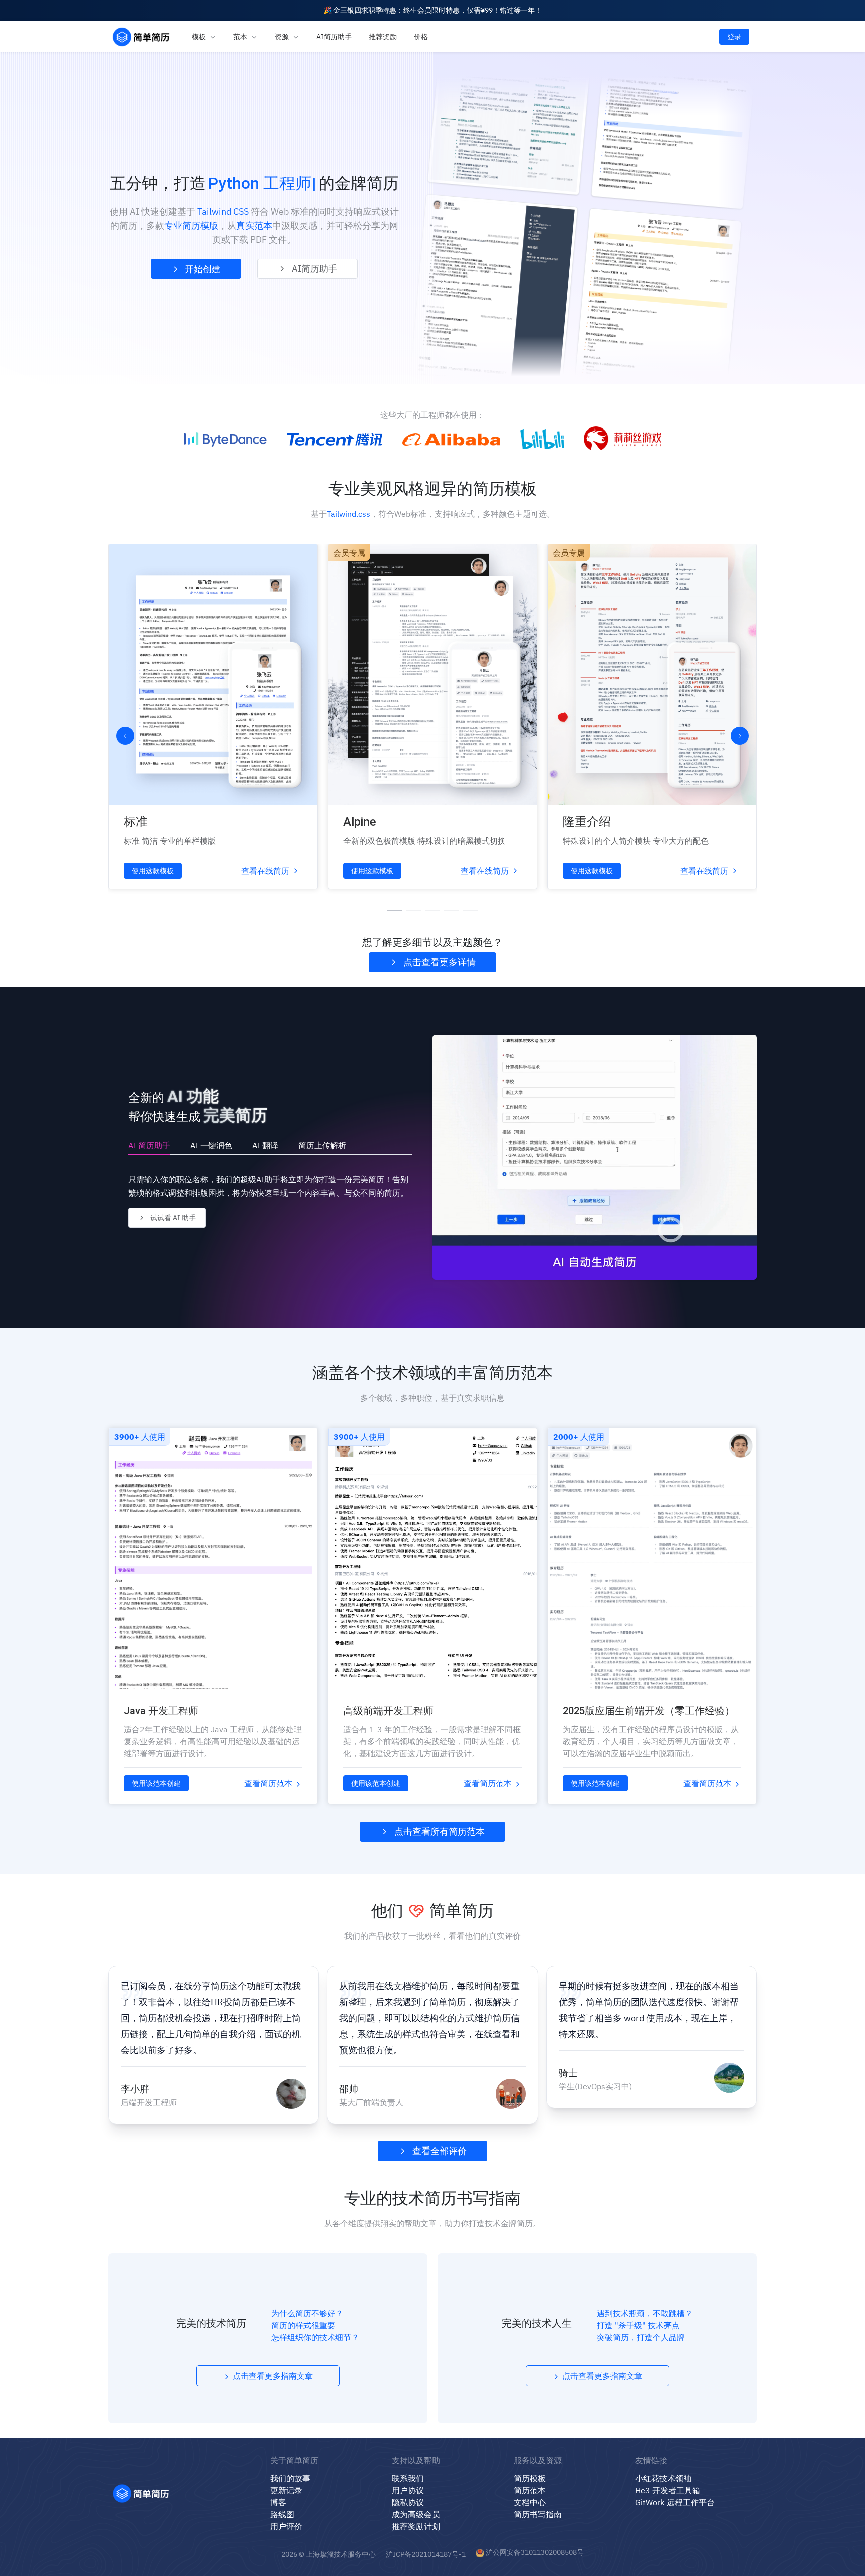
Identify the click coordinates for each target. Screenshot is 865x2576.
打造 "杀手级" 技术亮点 (638, 2325)
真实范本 (254, 226)
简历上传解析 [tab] (322, 1145)
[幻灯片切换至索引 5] (471, 911)
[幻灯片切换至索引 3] (432, 911)
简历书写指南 (538, 2514)
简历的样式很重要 (303, 2325)
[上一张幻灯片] (125, 736)
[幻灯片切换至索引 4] (452, 911)
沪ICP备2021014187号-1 (426, 2554)
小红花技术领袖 (663, 2478)
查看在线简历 (265, 871)
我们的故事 (290, 2478)
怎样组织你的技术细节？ (315, 2337)
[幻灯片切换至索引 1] (394, 911)
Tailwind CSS (223, 211)
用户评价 (286, 2526)
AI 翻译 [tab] (265, 1145)
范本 (241, 37)
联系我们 (408, 2478)
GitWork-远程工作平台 (675, 2502)
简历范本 (530, 2490)
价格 (421, 37)
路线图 (282, 2514)
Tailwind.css (349, 514)
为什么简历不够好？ (307, 2313)
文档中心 (530, 2502)
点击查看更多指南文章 (272, 2376)
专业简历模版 (191, 226)
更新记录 (286, 2490)
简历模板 (530, 2478)
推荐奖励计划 (416, 2526)
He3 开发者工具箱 (668, 2490)
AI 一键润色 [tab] (211, 1145)
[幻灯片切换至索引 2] (413, 911)
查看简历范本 (269, 1783)
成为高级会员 (416, 2514)
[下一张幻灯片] (740, 736)
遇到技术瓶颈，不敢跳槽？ (645, 2313)
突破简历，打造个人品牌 (641, 2337)
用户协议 (408, 2490)
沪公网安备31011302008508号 (535, 2552)
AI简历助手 (334, 37)
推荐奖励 (383, 37)
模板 (199, 37)
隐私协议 (408, 2502)
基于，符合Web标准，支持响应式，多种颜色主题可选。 (433, 514)
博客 (278, 2502)
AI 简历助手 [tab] (149, 1145)
